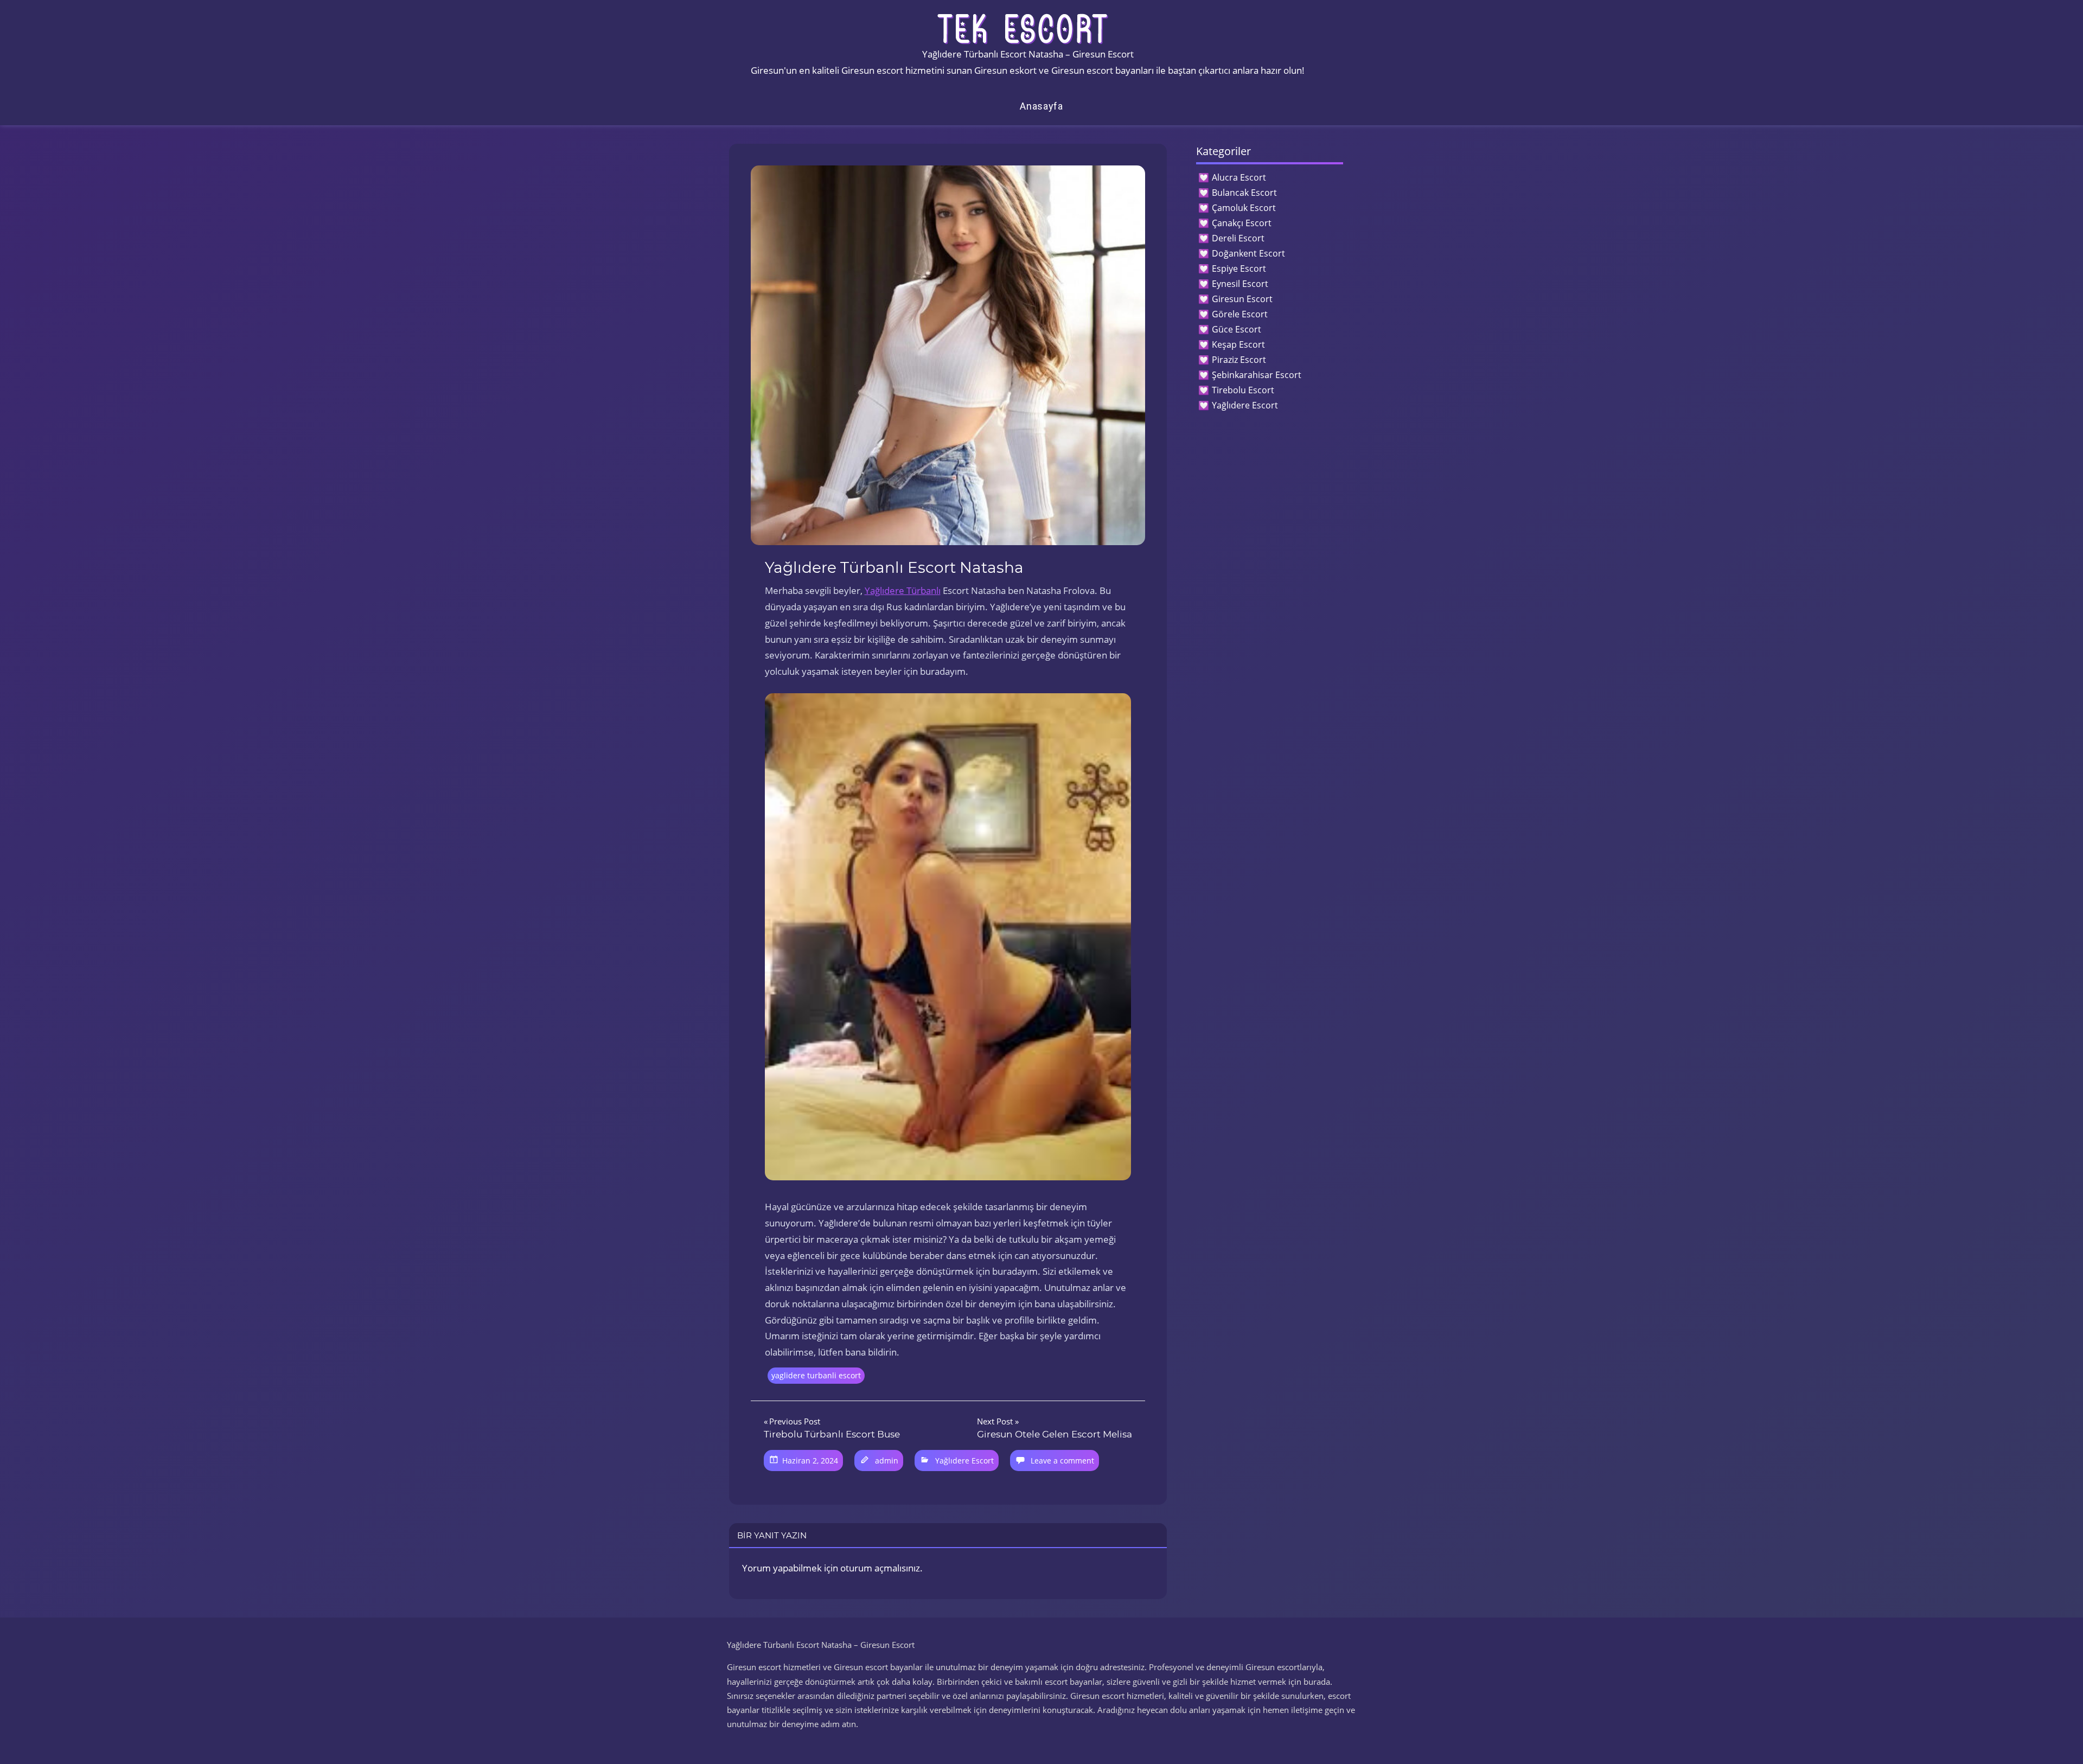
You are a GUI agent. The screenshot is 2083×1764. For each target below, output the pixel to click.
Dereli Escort (1238, 238)
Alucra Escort (1239, 177)
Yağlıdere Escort (964, 1461)
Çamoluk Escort (1244, 208)
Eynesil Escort (1240, 284)
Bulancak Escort (1244, 193)
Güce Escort (1237, 329)
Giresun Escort (1242, 299)
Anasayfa (1041, 106)
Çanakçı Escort (1242, 223)
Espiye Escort (1239, 269)
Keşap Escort (1238, 344)
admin (887, 1461)
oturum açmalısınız (880, 1568)
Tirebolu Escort (1243, 390)
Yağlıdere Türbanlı (903, 590)
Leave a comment (1062, 1461)
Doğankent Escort (1248, 253)
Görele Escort (1240, 314)
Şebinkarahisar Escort (1257, 375)
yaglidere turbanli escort (816, 1375)
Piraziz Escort (1239, 360)
